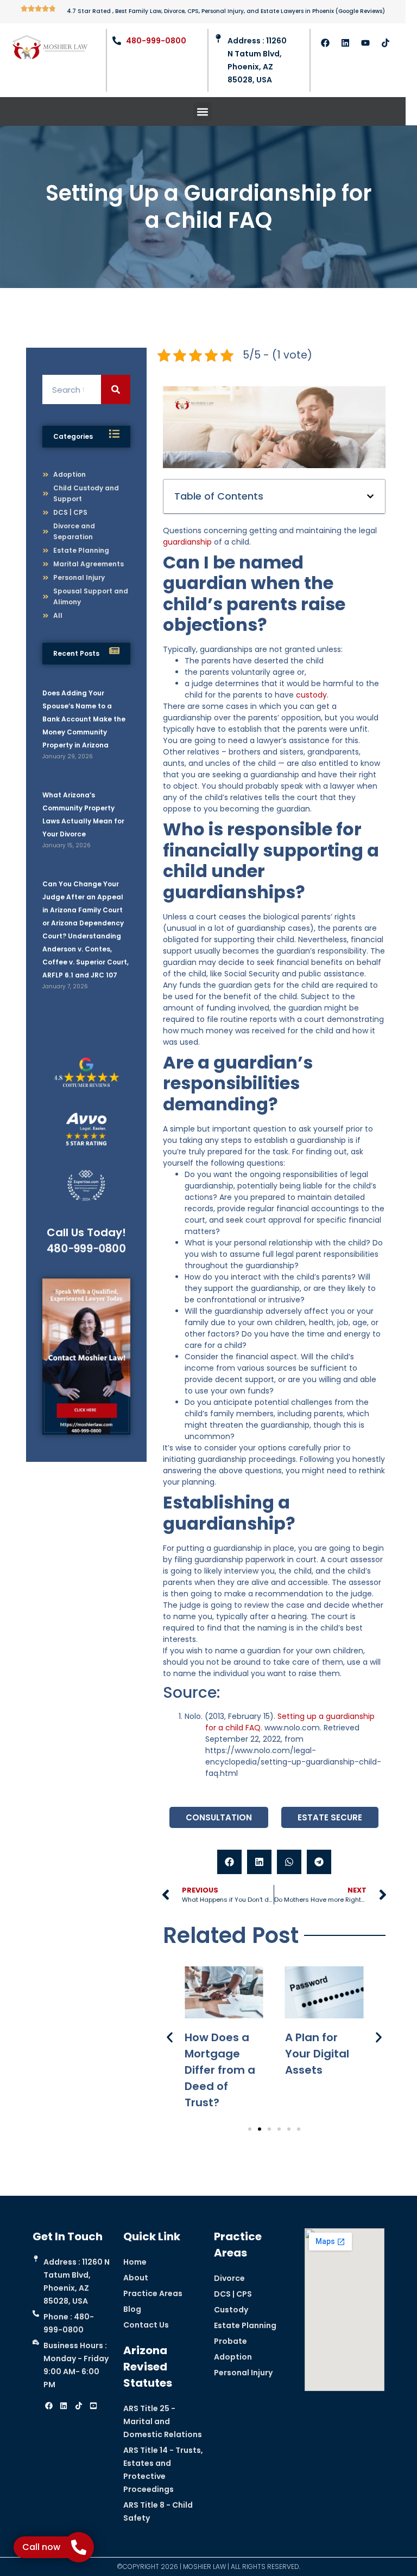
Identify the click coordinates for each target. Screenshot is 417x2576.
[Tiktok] (386, 43)
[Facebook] (325, 43)
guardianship (187, 542)
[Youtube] (365, 43)
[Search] (116, 389)
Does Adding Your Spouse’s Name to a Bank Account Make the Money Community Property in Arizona (84, 719)
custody (311, 695)
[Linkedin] (345, 43)
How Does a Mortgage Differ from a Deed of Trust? (220, 2070)
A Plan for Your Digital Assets (317, 2054)
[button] (203, 111)
